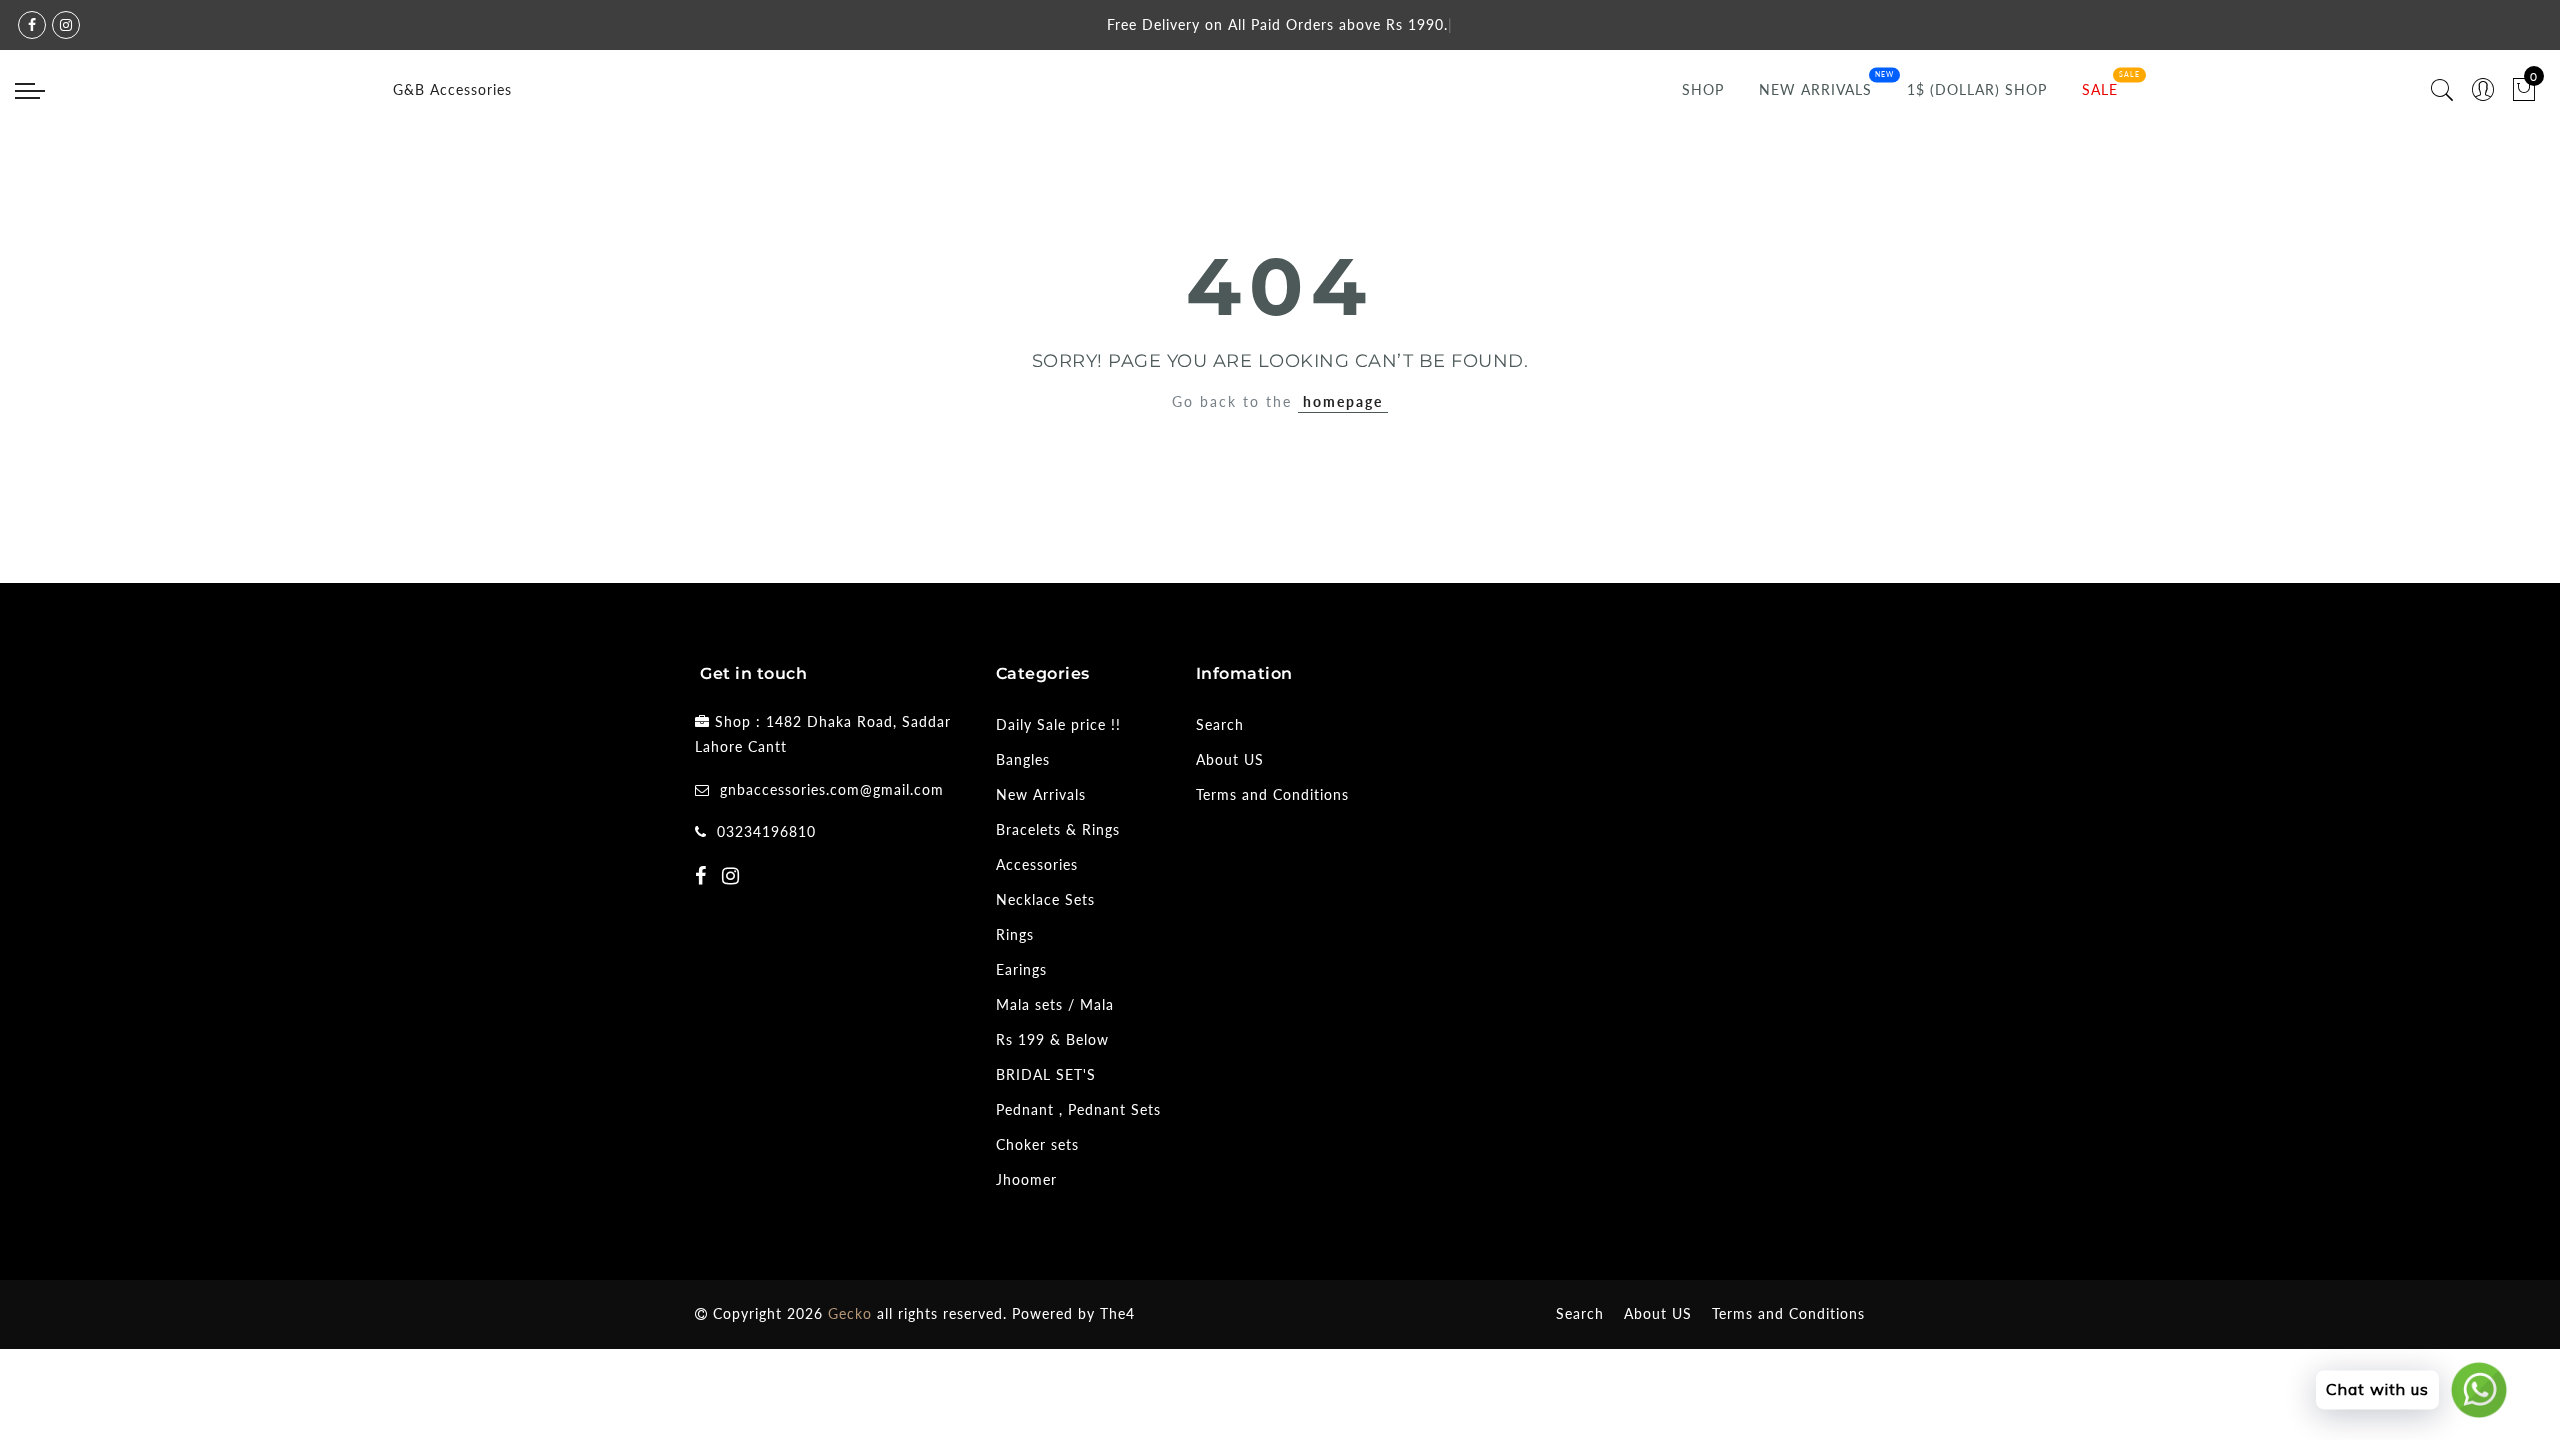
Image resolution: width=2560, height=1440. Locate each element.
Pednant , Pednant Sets (1078, 1109)
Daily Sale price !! (1058, 724)
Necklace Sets (1045, 899)
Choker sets (1037, 1144)
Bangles (1023, 759)
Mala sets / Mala (1055, 1004)
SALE (2100, 89)
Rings (1015, 934)
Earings (1021, 969)
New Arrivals (1815, 89)
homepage (1343, 401)
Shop (1703, 89)
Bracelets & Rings (1058, 829)
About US (1230, 759)
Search (1220, 724)
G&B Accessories (452, 89)
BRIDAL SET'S (1046, 1074)
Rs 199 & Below (1052, 1039)
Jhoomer (1026, 1179)
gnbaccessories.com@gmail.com (832, 789)
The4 (1117, 1313)
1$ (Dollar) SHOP (1977, 89)
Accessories (1037, 864)
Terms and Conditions (1272, 794)
